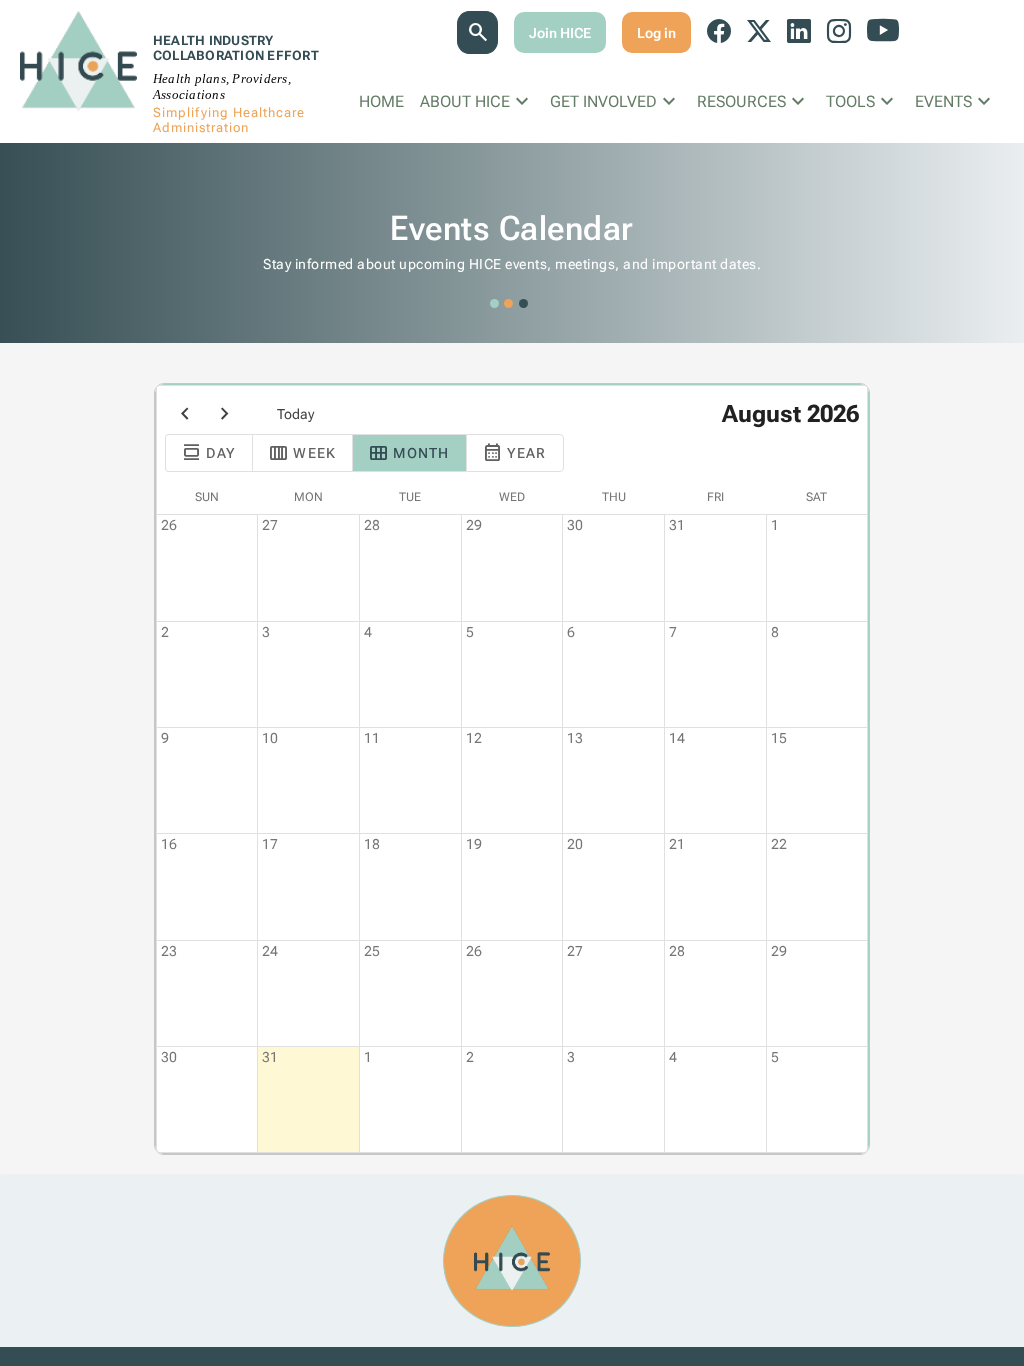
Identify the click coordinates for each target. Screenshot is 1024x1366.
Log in (656, 33)
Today (295, 414)
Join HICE (560, 33)
